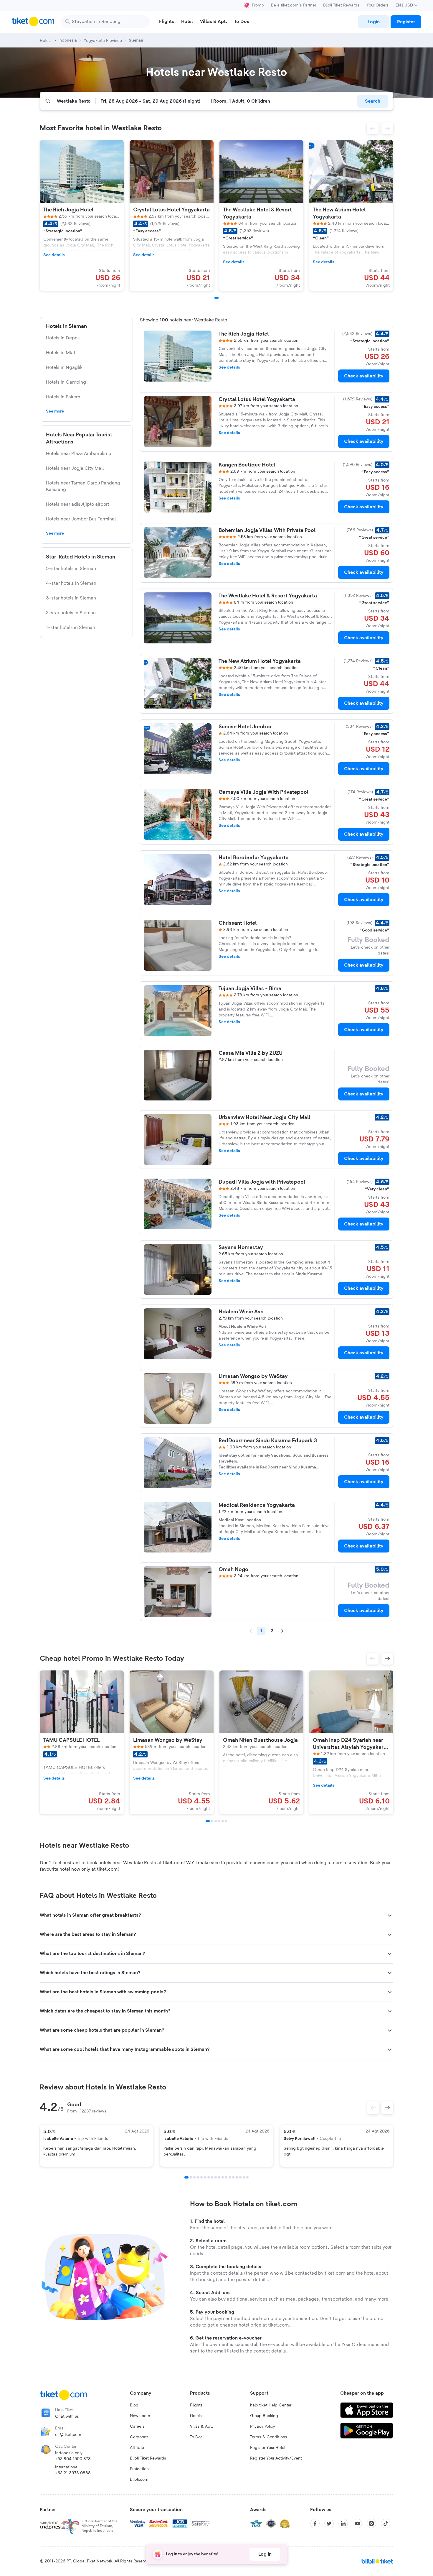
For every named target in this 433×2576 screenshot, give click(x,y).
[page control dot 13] (230, 2177)
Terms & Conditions (269, 2437)
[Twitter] (329, 2524)
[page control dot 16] (240, 2177)
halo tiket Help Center (271, 2405)
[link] (373, 22)
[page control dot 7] (209, 2177)
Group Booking (264, 2416)
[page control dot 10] (219, 2177)
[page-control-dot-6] (226, 1821)
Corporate (139, 2437)
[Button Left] (373, 2108)
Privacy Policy (263, 2426)
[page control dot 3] (194, 2177)
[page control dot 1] (186, 2177)
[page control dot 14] (233, 2177)
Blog (134, 2405)
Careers (137, 2426)
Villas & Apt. (201, 2426)
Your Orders (377, 5)
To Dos (196, 2437)
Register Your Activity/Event (276, 2458)
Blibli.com (139, 2480)
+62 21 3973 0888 (73, 2473)
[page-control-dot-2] (212, 1821)
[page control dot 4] (198, 2177)
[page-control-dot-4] (219, 1821)
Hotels (196, 2416)
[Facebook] (315, 2524)
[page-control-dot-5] (223, 1821)
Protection (139, 2469)
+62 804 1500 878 (73, 2459)
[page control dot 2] (191, 2177)
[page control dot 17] (244, 2177)
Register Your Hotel (268, 2448)
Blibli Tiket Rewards (341, 5)
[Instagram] (371, 2524)
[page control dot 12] (226, 2177)
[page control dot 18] (247, 2177)
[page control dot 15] (237, 2177)
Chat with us (67, 2416)
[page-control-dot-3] (216, 1821)
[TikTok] (386, 2524)
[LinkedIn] (343, 2524)
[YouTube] (357, 2524)
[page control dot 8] (212, 2177)
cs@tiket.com (68, 2435)
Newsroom (140, 2416)
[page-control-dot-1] (216, 298)
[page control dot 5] (201, 2177)
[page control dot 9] (216, 2177)
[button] (373, 128)
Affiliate (137, 2448)
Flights (196, 2405)
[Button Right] (387, 2108)
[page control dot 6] (205, 2177)
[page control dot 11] (223, 2177)
